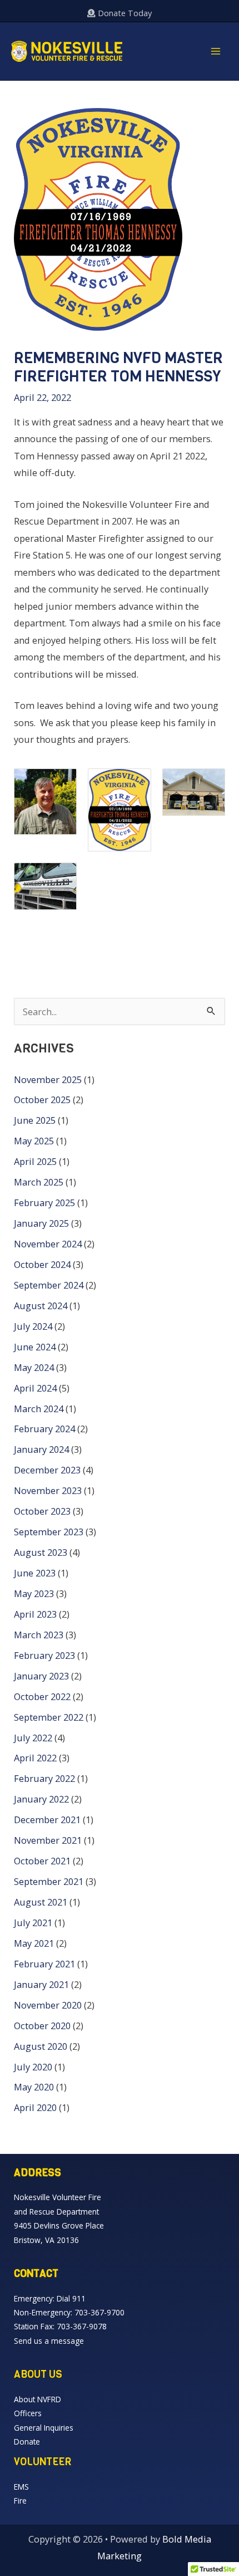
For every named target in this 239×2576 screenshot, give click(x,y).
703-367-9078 (82, 2326)
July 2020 (33, 2067)
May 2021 (34, 1943)
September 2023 (49, 1532)
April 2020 (35, 2107)
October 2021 (42, 1861)
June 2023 (35, 1573)
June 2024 (35, 1347)
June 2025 (35, 1120)
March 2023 (39, 1635)
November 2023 (48, 1490)
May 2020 (34, 2087)
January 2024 (41, 1449)
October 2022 (42, 1696)
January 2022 (41, 1799)
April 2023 (35, 1614)
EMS (21, 2487)
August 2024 (41, 1306)
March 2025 (39, 1182)
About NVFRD (38, 2399)
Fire (20, 2501)
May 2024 (34, 1367)
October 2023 (42, 1511)
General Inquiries (44, 2428)
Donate (27, 2442)
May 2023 (34, 1593)
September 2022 (49, 1717)
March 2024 (39, 1409)
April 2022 (35, 1758)
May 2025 (34, 1141)
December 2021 (47, 1820)
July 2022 (33, 1738)
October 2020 (42, 2026)
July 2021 (33, 1923)
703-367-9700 (99, 2312)
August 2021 (41, 1902)
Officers (28, 2413)
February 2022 (44, 1778)
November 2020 (48, 2005)
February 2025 (44, 1203)
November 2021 (48, 1840)
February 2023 (44, 1655)
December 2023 (47, 1470)
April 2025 (35, 1161)
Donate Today (124, 13)
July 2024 (33, 1326)
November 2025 (48, 1079)
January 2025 (41, 1223)
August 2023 (41, 1552)
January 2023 (41, 1676)
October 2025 (42, 1100)
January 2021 (41, 1984)
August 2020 (41, 2046)
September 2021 (49, 1881)
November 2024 (48, 1244)
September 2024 (49, 1285)
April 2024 (35, 1388)
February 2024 (44, 1429)
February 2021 (44, 1964)
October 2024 (42, 1264)
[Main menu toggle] (215, 52)
